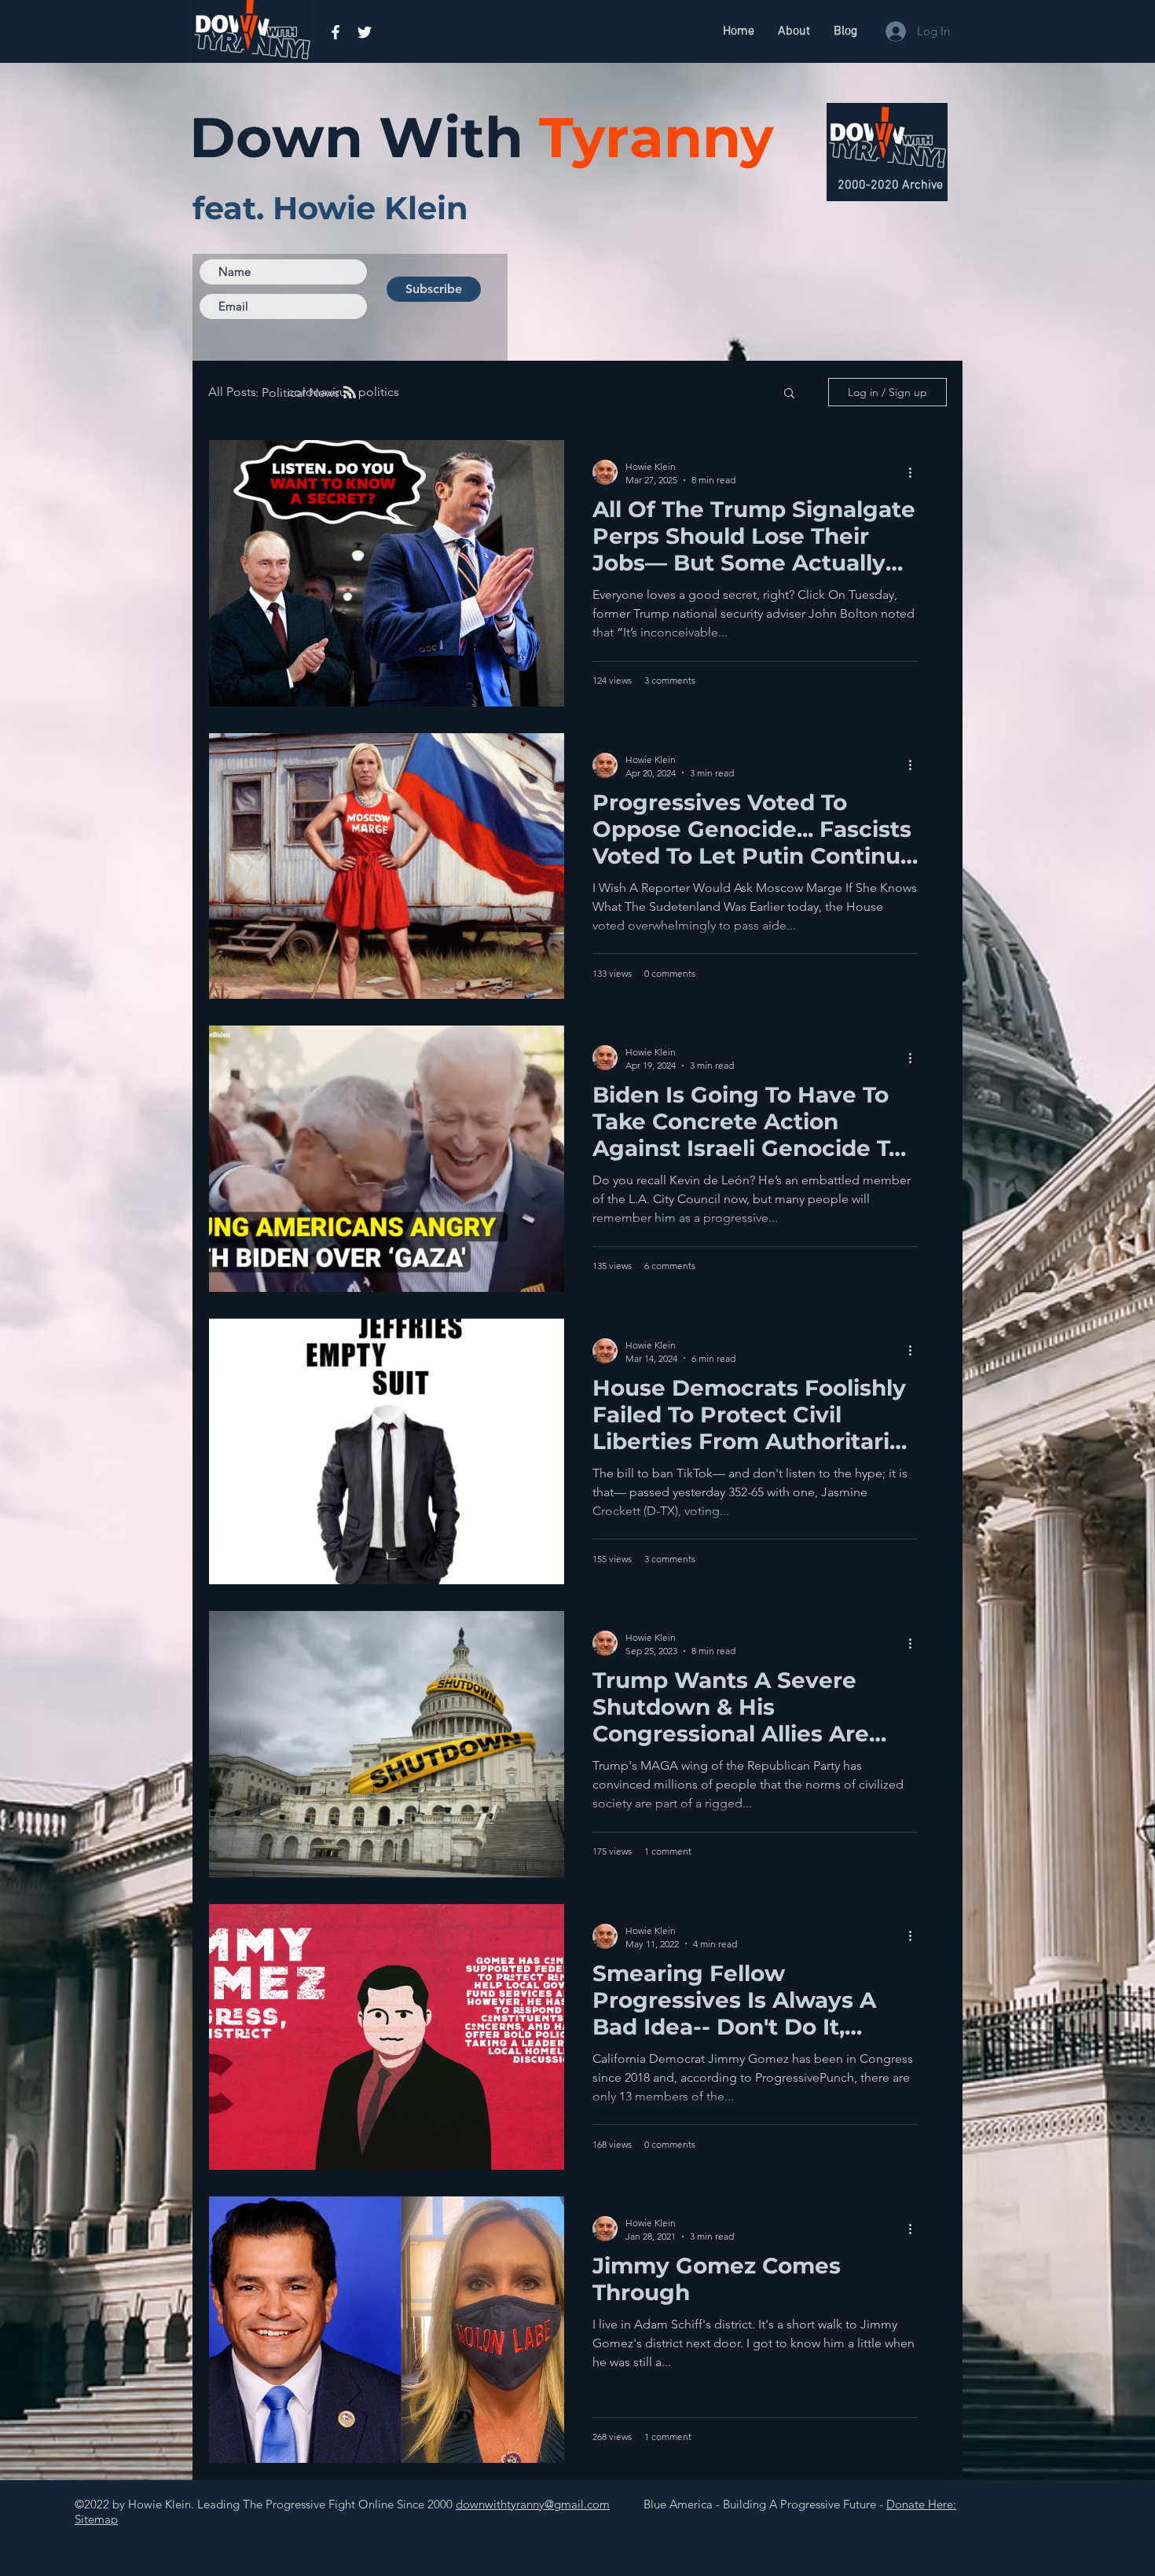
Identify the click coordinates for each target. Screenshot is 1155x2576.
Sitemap (96, 2519)
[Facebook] (335, 32)
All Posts (232, 392)
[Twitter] (365, 32)
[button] (789, 394)
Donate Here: (921, 2504)
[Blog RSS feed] (350, 393)
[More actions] (915, 472)
